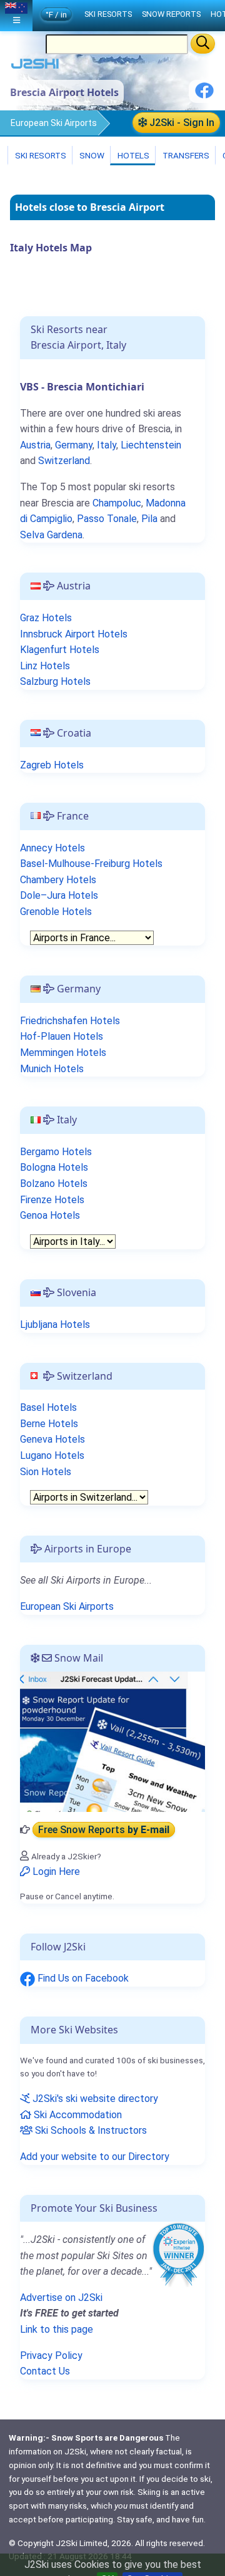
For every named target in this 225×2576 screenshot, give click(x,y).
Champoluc (117, 503)
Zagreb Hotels (52, 765)
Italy (107, 445)
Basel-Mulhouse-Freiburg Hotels (91, 864)
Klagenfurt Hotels (60, 650)
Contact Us (45, 2371)
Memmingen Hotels (63, 1053)
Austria (35, 445)
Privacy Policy (51, 2356)
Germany (74, 445)
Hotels (132, 155)
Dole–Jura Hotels (59, 895)
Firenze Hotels (52, 1200)
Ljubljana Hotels (55, 1324)
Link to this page (57, 2329)
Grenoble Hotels (56, 912)
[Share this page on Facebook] (204, 95)
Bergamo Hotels (56, 1152)
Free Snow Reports (104, 1830)
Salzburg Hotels (55, 681)
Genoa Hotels (50, 1215)
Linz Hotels (45, 666)
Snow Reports (171, 14)
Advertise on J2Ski (61, 2298)
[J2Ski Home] (35, 66)
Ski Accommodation (77, 2115)
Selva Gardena (51, 535)
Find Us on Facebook (82, 1978)
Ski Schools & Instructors (90, 2130)
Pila (149, 519)
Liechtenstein (151, 445)
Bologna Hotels (54, 1167)
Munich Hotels (52, 1069)
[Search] (203, 44)
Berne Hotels (49, 1424)
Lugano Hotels (52, 1455)
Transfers (185, 155)
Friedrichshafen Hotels (70, 1021)
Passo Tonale (107, 519)
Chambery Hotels (58, 880)
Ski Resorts (40, 155)
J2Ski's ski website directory (94, 2099)
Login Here (55, 1871)
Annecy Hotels (52, 848)
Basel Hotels (48, 1407)
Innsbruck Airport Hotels (74, 634)
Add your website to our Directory (95, 2157)
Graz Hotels (46, 618)
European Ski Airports (54, 123)
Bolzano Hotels (54, 1184)
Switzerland (64, 461)
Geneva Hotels (52, 1439)
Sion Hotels (46, 1472)
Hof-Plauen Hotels (62, 1036)
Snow (91, 155)
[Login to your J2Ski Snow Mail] (112, 1741)
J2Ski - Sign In (181, 123)
